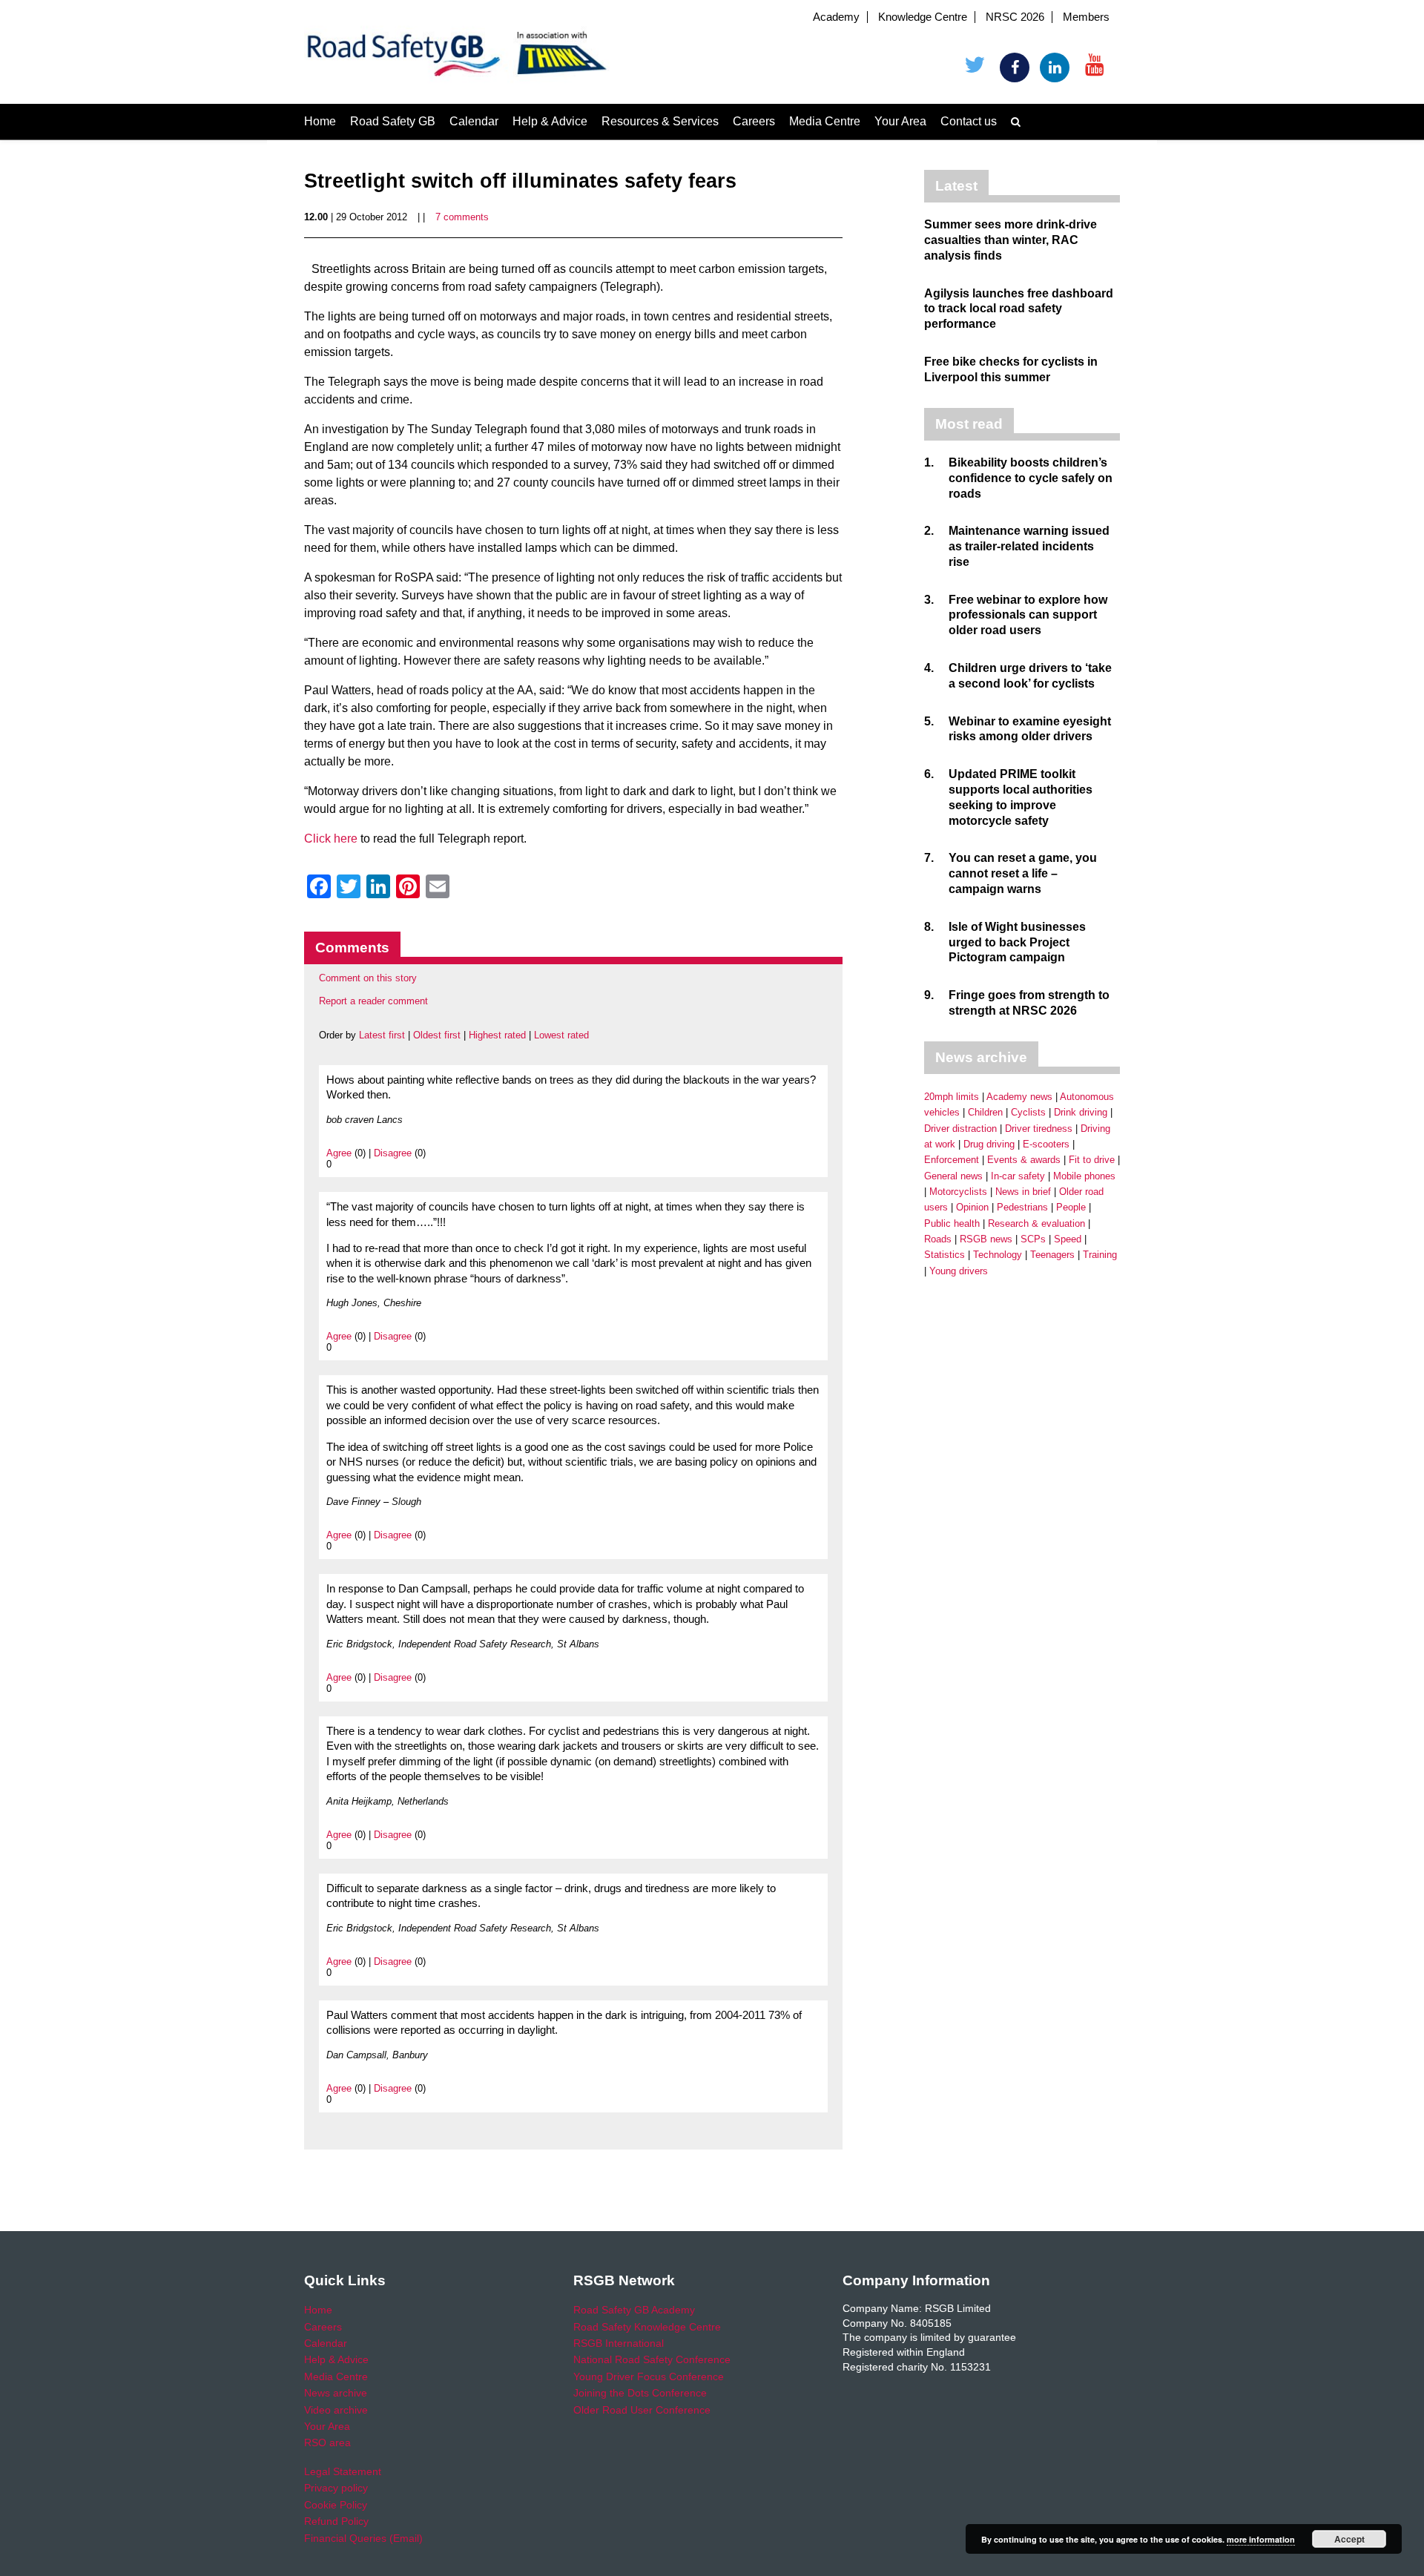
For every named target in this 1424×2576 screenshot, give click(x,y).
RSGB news (986, 1239)
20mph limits (952, 1097)
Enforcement (952, 1160)
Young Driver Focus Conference (649, 2376)
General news (953, 1176)
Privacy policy (336, 2488)
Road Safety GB (393, 121)
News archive (336, 2393)
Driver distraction (960, 1129)
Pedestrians (1022, 1207)
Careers (754, 121)
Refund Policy (336, 2521)
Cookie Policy (336, 2505)
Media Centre (825, 121)
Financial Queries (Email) (363, 2538)
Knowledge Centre (923, 17)
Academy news (1019, 1097)
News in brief (1023, 1192)
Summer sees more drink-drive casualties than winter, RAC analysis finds (1011, 240)
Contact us (969, 121)
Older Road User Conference (642, 2410)
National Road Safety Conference (652, 2359)
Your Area (900, 121)
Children (985, 1112)
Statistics (945, 1255)
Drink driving (1081, 1112)
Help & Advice (550, 121)
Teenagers (1052, 1255)
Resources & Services (660, 121)
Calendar (474, 121)
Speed (1068, 1239)
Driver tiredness (1039, 1129)
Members (1086, 17)
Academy (836, 17)
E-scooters (1046, 1144)
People (1071, 1207)
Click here (331, 839)
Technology (998, 1255)
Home (320, 121)
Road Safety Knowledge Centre (647, 2327)
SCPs (1033, 1239)
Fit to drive (1092, 1160)
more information (1261, 2539)
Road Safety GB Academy (634, 2310)
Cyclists (1028, 1112)
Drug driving (989, 1144)
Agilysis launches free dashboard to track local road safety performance (1019, 309)
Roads (938, 1239)
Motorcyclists (958, 1192)
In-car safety (1018, 1176)
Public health (952, 1223)
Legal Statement (343, 2471)
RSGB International (619, 2343)
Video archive (336, 2410)
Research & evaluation (1036, 1223)
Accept (1349, 2539)
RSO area (327, 2442)
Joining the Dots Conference (640, 2393)
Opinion (972, 1207)
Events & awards (1024, 1160)
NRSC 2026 (1015, 17)
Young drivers (959, 1271)
